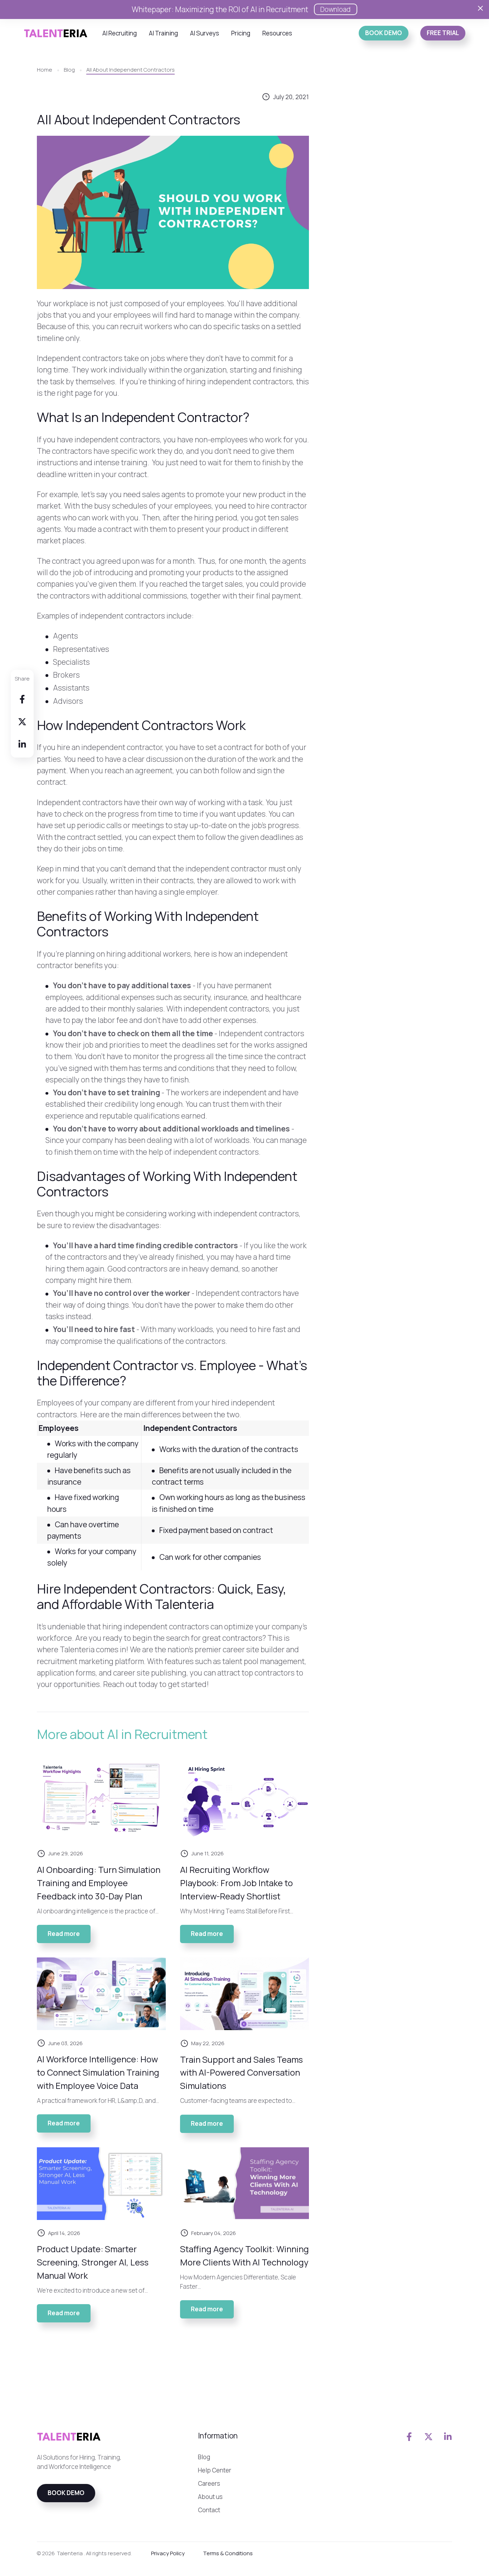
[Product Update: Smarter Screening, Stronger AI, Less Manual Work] (101, 2184)
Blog (204, 2457)
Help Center (215, 2470)
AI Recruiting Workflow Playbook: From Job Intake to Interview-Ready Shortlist (236, 1883)
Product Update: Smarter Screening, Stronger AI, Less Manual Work (93, 2262)
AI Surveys (205, 33)
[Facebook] (22, 699)
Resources (277, 33)
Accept (371, 2556)
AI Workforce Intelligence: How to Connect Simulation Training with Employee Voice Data (98, 2072)
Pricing (241, 33)
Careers (209, 2483)
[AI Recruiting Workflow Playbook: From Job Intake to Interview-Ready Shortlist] (245, 1800)
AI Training (163, 33)
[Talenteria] (56, 32)
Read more (69, 1936)
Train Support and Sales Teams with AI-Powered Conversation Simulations (241, 2073)
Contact (209, 2510)
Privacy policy (418, 2556)
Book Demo (384, 33)
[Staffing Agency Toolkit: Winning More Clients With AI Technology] (245, 2184)
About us (210, 2497)
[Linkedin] (22, 744)
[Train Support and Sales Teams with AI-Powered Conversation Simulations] (245, 1994)
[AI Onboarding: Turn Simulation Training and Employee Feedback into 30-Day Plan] (101, 1800)
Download (336, 9)
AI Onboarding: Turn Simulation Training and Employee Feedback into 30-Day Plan (99, 1883)
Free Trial (443, 33)
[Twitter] (22, 721)
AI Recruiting (120, 33)
